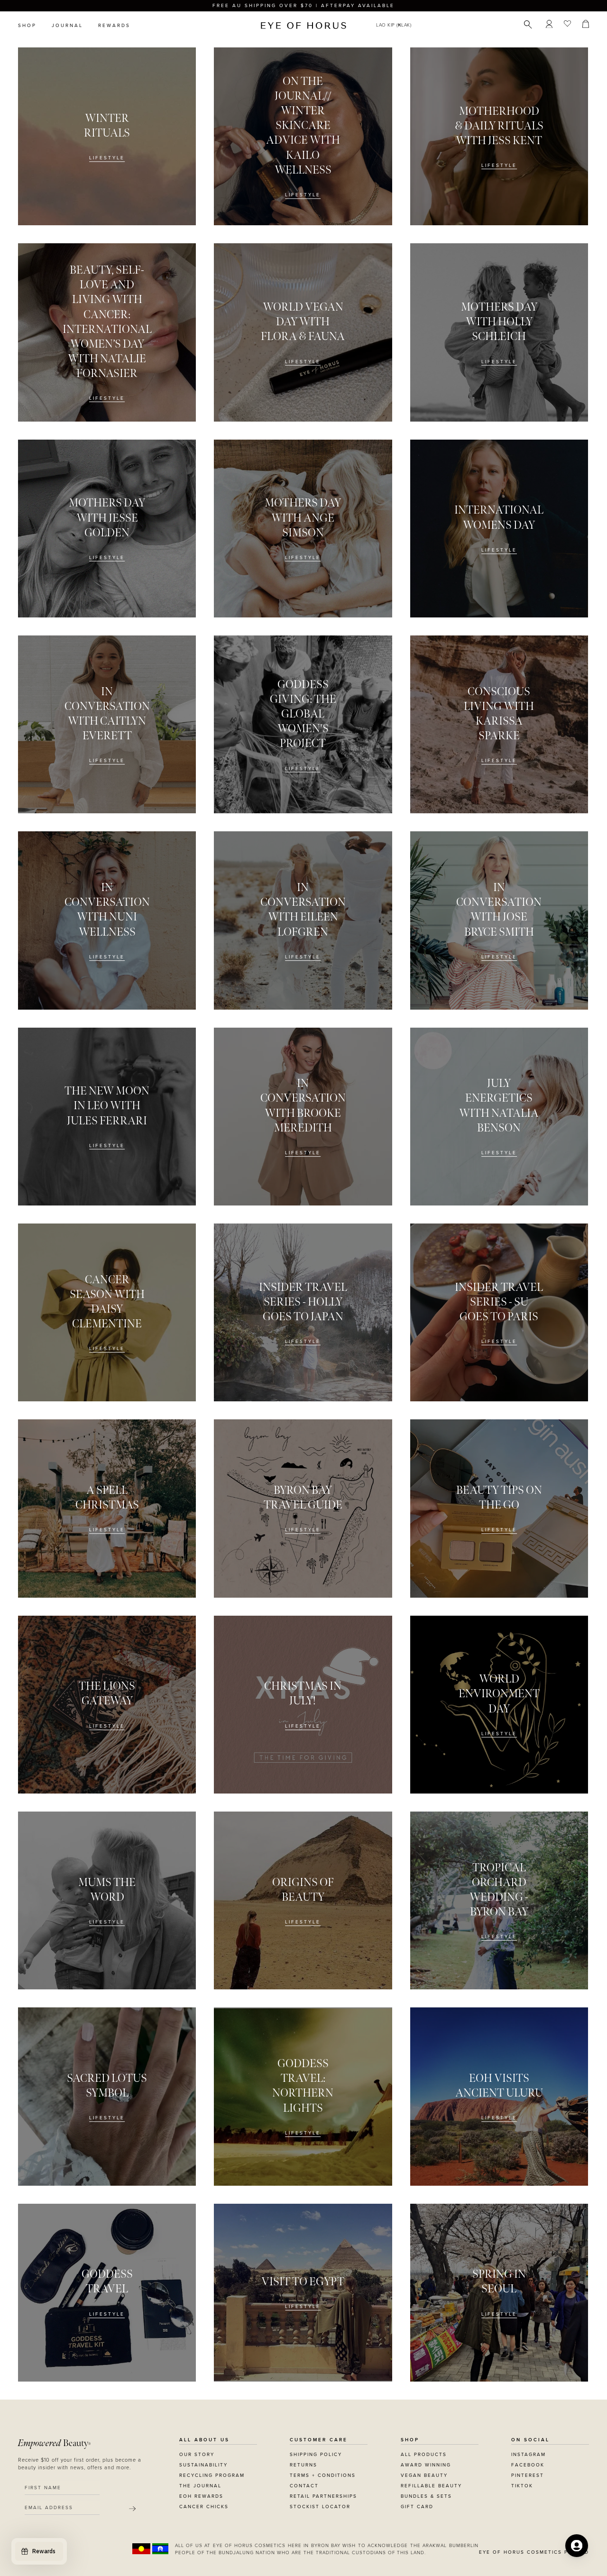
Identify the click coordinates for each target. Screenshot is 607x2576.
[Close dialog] (480, 1168)
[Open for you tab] (577, 2546)
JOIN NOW (362, 1331)
